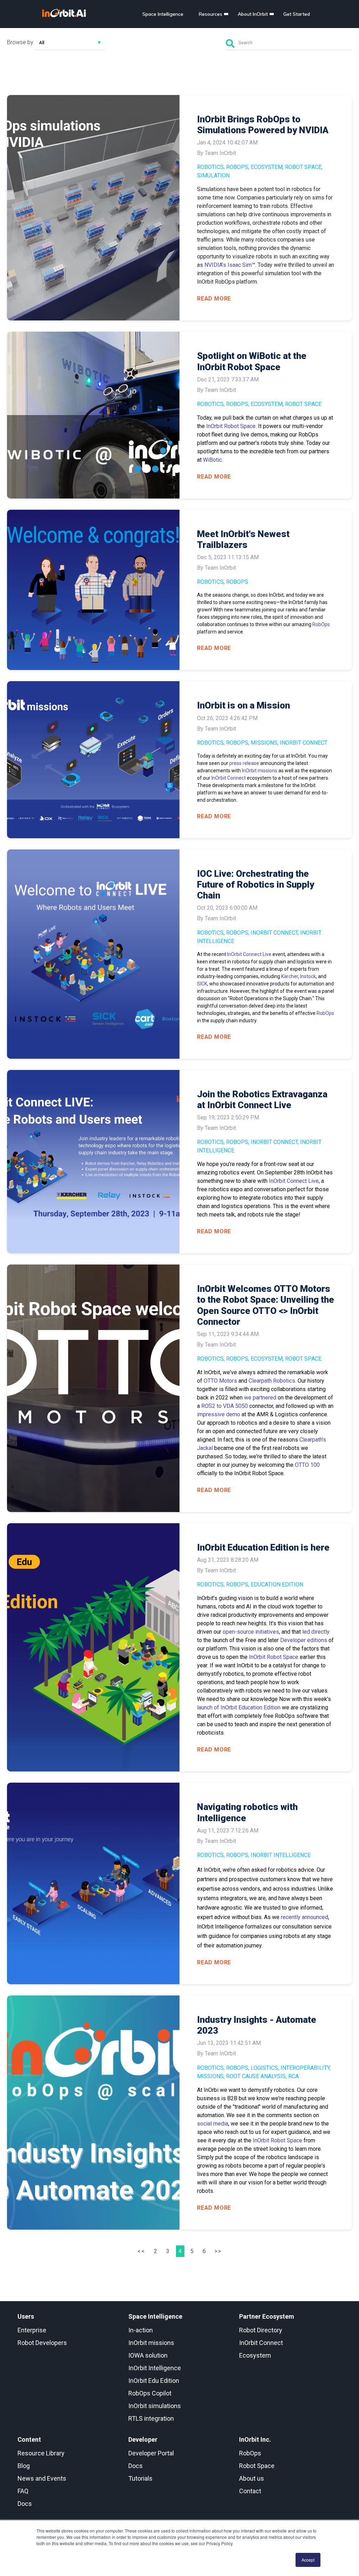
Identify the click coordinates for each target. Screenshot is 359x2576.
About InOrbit (253, 14)
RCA (293, 2076)
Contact (250, 2491)
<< (142, 2251)
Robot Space (303, 167)
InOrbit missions (260, 771)
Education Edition (277, 1584)
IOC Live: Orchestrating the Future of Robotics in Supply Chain (256, 884)
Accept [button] (308, 2560)
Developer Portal (151, 2453)
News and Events (42, 2478)
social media (213, 2124)
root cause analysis (256, 2076)
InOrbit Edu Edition (154, 2381)
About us (252, 2478)
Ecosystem (267, 167)
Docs (25, 2504)
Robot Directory (261, 2330)
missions (264, 743)
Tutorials (140, 2478)
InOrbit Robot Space (277, 2140)
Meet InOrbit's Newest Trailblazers (243, 539)
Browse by (20, 42)
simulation (213, 175)
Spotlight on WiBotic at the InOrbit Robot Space (252, 361)
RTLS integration (151, 2418)
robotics (210, 167)
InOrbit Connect (304, 743)
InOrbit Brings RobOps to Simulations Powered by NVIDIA (263, 125)
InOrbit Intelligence (281, 1855)
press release (245, 763)
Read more (214, 299)
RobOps (237, 167)
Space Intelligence (163, 14)
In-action (141, 2330)
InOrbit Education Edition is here (263, 1547)
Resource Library (41, 2453)
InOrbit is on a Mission (243, 705)
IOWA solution (148, 2355)
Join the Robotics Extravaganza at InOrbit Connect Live (262, 1100)
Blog (24, 2466)
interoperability (305, 2068)
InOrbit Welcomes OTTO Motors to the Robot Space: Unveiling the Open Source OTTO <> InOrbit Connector (266, 1305)
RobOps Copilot (150, 2393)
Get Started (297, 14)
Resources (211, 14)
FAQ (23, 2491)
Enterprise (32, 2330)
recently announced (304, 1917)
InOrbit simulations (155, 2406)
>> (218, 2251)
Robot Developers (42, 2343)
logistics (264, 2068)
